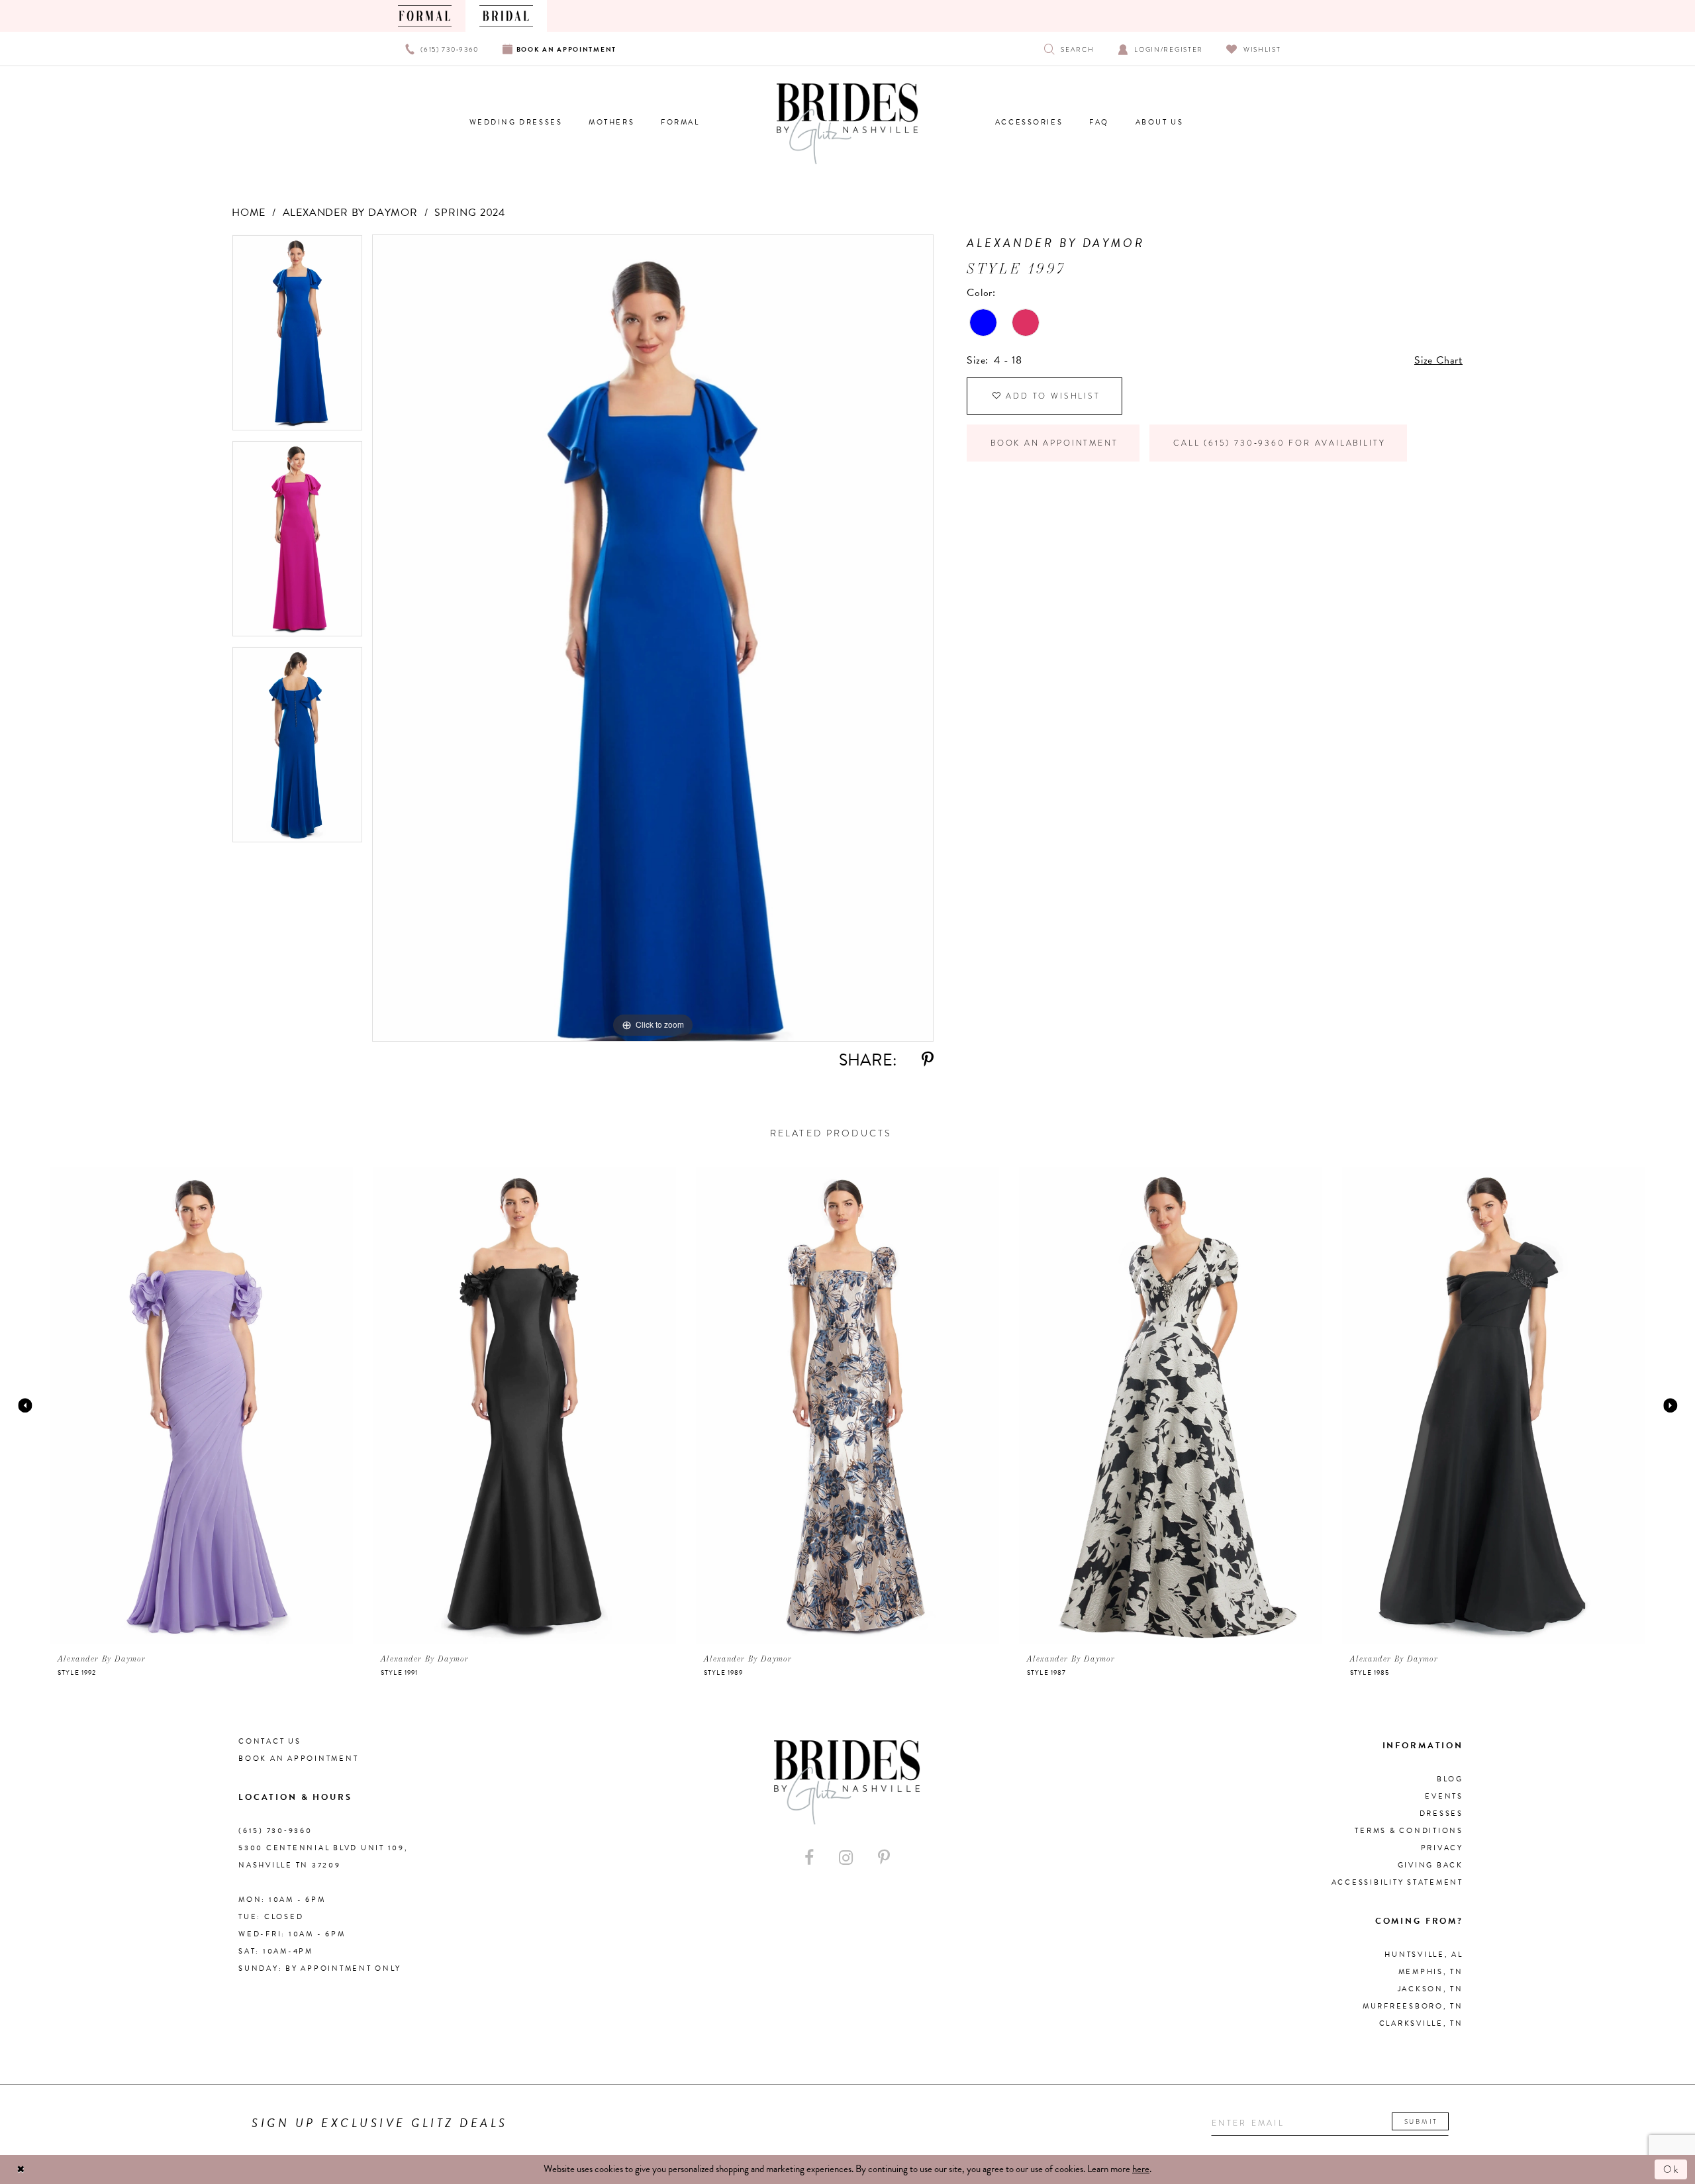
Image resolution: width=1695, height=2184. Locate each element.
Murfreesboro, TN (1413, 2006)
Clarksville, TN (1421, 2023)
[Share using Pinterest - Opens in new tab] (928, 1060)
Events (1444, 1796)
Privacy (1442, 1848)
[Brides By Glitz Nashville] (847, 124)
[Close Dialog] (21, 2170)
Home (249, 213)
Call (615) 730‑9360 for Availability (1279, 443)
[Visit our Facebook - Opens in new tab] (809, 1858)
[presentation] (201, 1405)
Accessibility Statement (1397, 1882)
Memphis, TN (1431, 1972)
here (1141, 2169)
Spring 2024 (470, 213)
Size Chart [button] (1438, 360)
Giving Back (1430, 1865)
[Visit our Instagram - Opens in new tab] (846, 1858)
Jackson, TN (1430, 1989)
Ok (1672, 2169)
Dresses (1441, 1813)
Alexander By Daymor (350, 213)
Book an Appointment (1054, 443)
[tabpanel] (297, 337)
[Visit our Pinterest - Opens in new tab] (884, 1858)
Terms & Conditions (1409, 1831)
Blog (1450, 1779)
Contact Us (270, 1741)
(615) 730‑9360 (275, 1831)
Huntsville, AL (1424, 1955)
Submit (1421, 2121)
